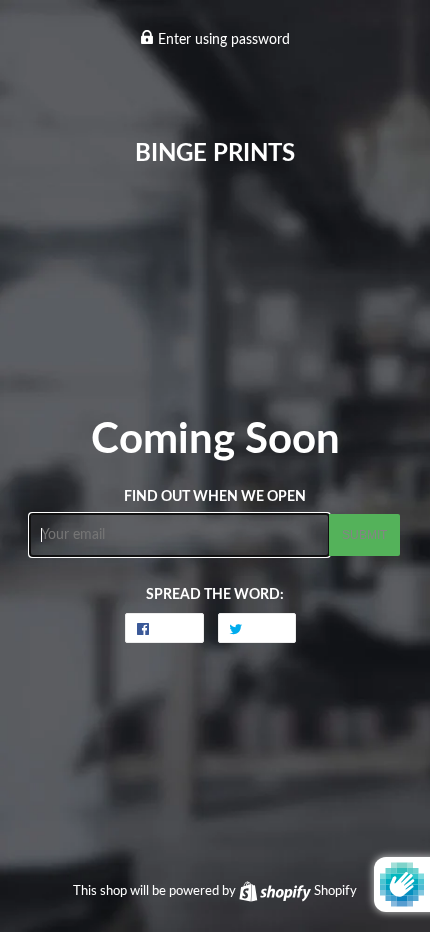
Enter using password (222, 40)
